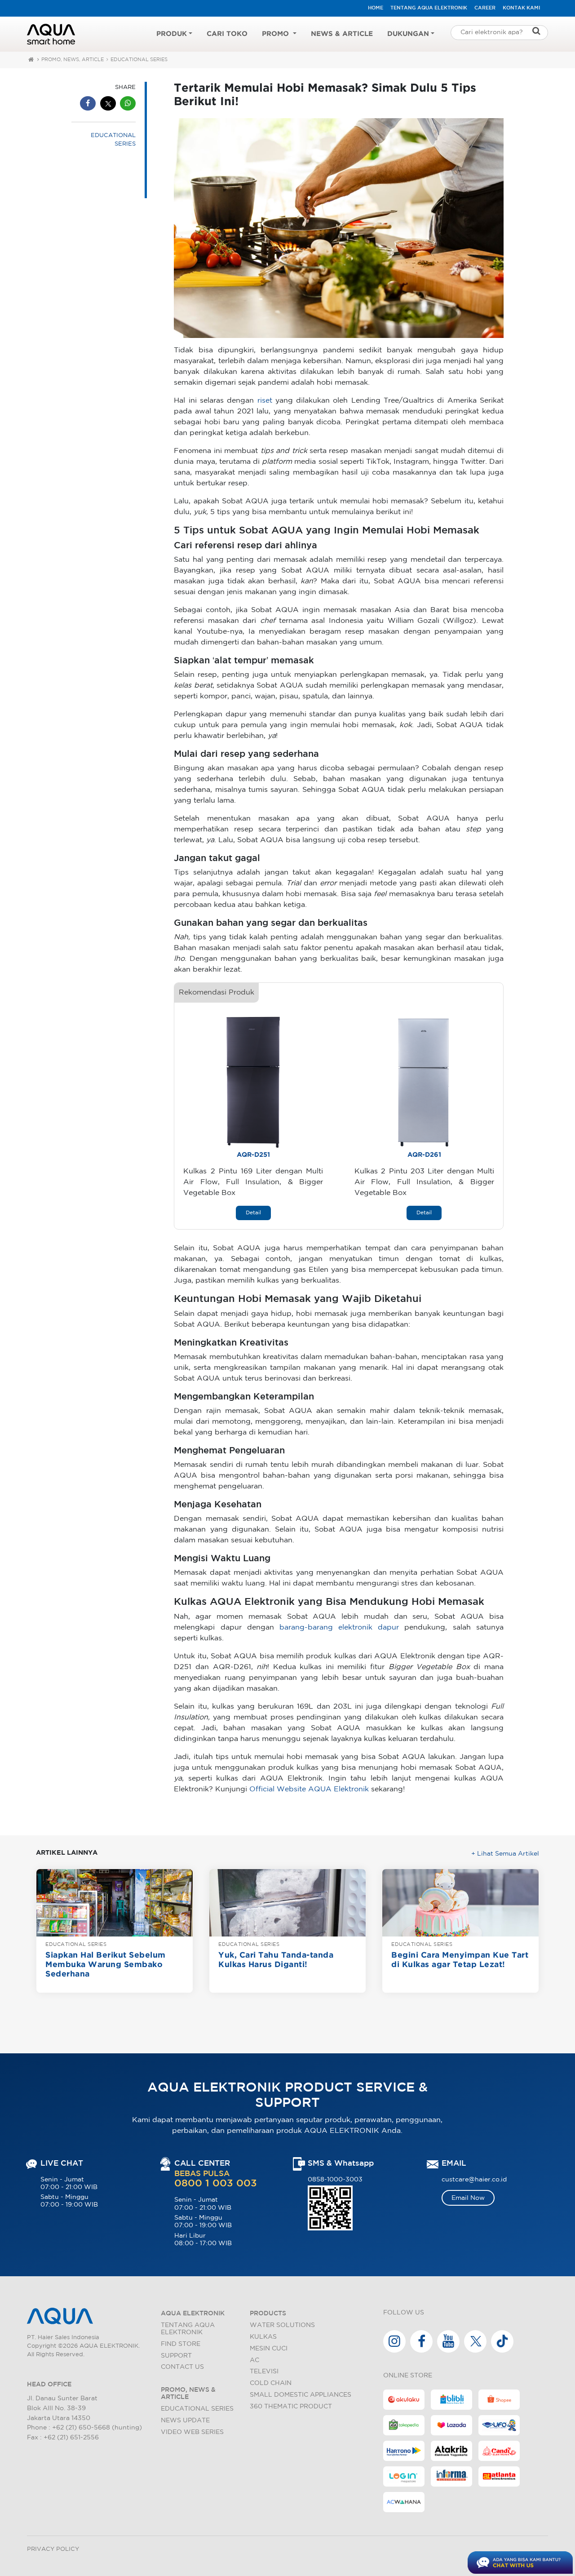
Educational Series (197, 2409)
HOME (376, 8)
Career (485, 8)
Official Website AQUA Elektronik (309, 1789)
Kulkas (263, 2337)
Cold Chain (271, 2383)
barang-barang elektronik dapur (339, 1628)
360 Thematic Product (291, 2406)
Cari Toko (227, 34)
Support (176, 2356)
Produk (172, 34)
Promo (276, 34)
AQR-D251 (253, 1155)
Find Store (181, 2344)
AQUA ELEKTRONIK (193, 2313)
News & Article (342, 34)
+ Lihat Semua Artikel (505, 1854)
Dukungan (408, 34)
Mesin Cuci (269, 2348)
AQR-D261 (424, 1155)
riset (265, 401)
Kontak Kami (521, 8)
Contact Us (182, 2367)
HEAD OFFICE (49, 2384)
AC (254, 2360)
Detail (253, 1213)
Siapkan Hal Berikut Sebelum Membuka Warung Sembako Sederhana (106, 1965)
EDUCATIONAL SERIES (139, 60)
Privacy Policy (53, 2549)
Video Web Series (192, 2432)
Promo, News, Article (73, 60)
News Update (185, 2420)
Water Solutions (282, 2325)
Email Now (468, 2198)
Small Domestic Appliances (301, 2395)
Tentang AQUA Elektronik (429, 8)
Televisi (264, 2371)
